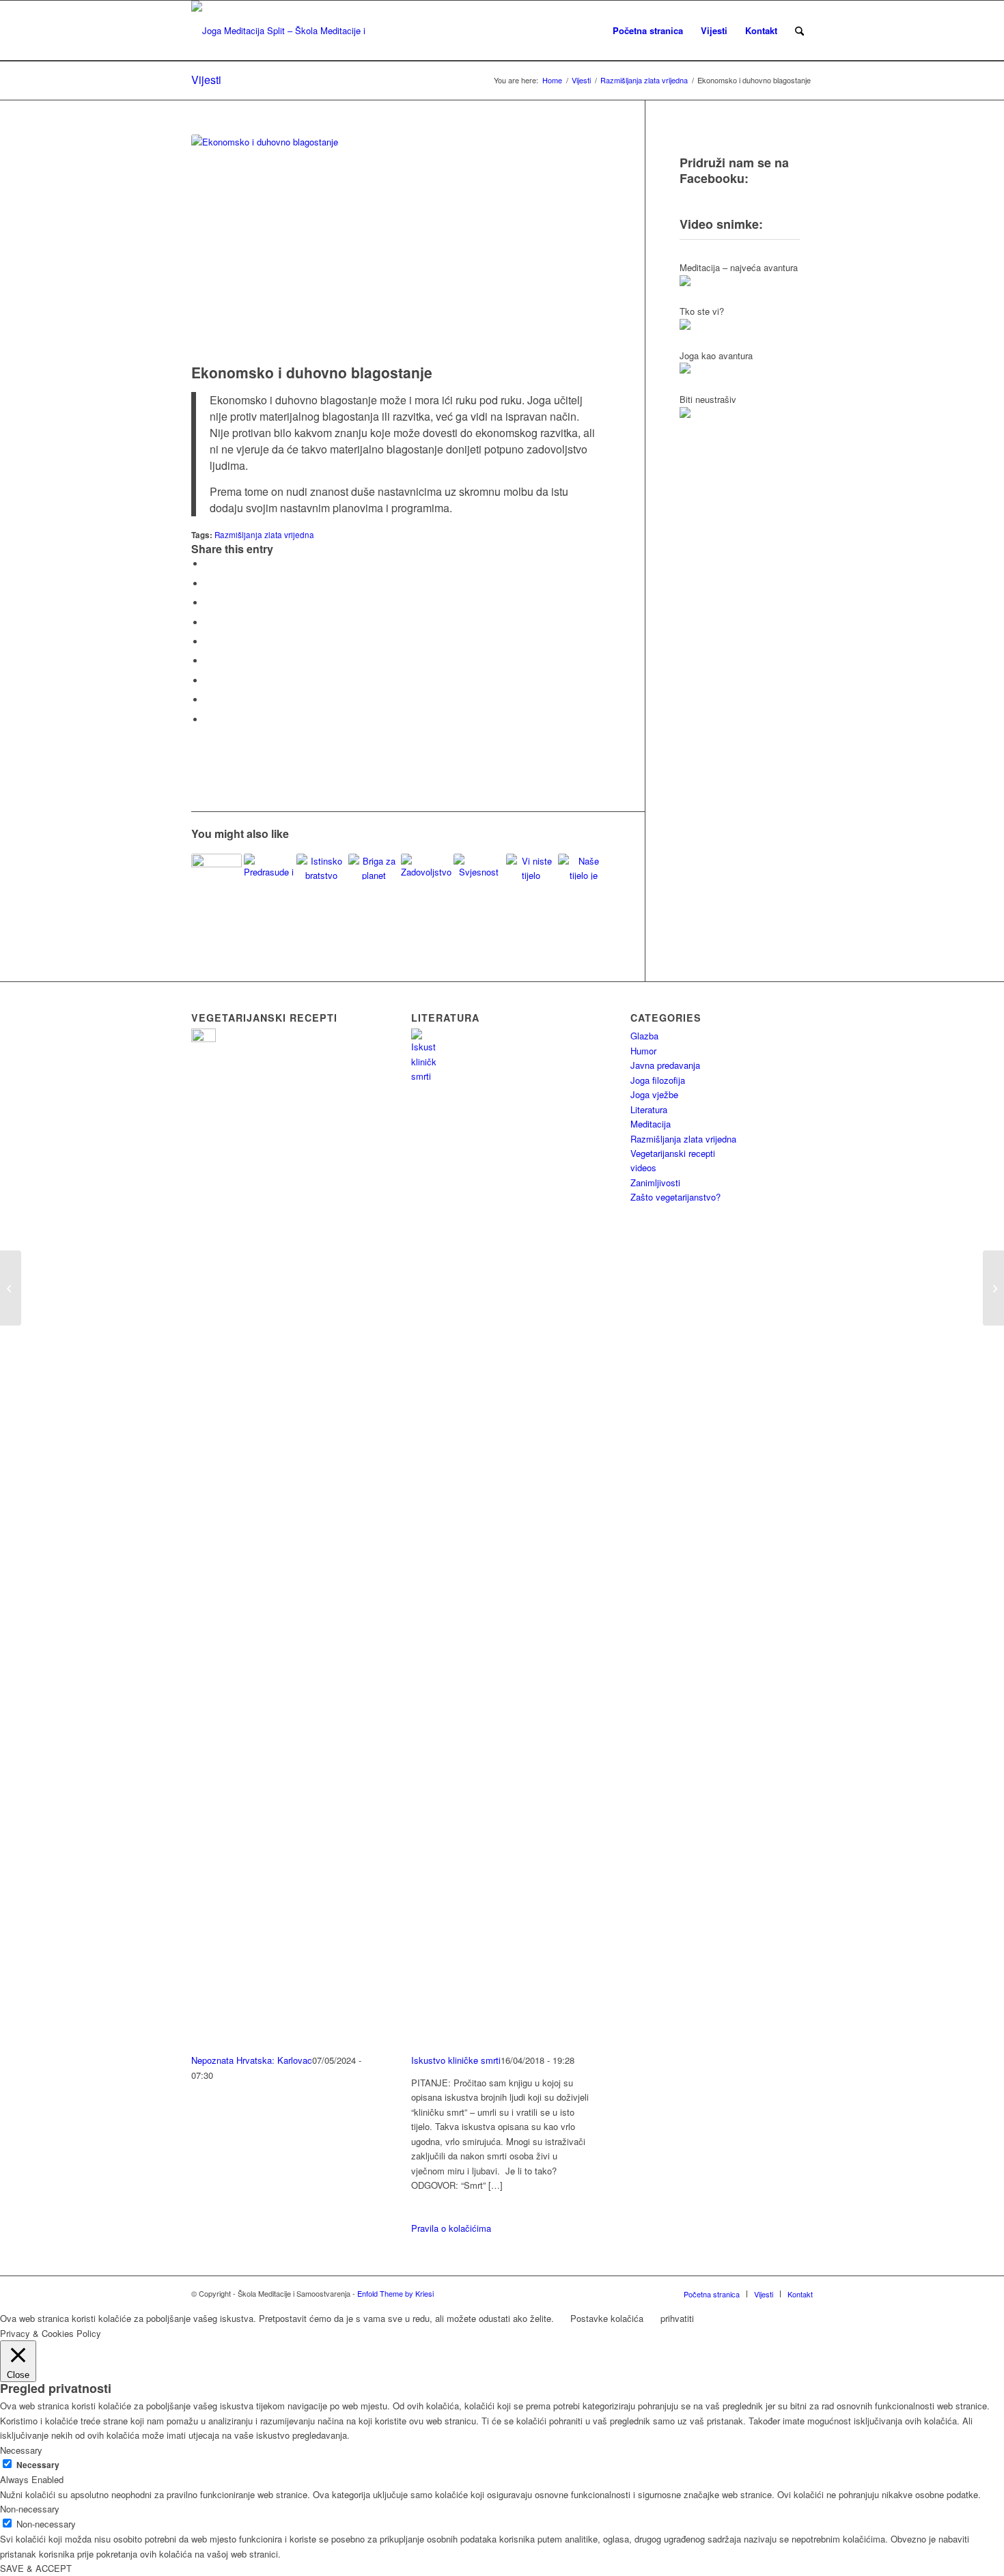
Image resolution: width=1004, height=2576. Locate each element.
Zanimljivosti (655, 1182)
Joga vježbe (654, 1094)
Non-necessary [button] (30, 2509)
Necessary (38, 2465)
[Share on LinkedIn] (208, 642)
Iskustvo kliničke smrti (456, 2060)
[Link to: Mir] (217, 879)
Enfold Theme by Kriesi (395, 2293)
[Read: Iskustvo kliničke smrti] (423, 1076)
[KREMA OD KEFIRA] (993, 1288)
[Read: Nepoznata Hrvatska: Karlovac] (204, 1038)
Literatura (649, 1109)
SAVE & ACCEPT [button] (36, 2568)
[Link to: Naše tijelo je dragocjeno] (583, 867)
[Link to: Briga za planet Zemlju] (374, 867)
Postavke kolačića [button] (607, 2318)
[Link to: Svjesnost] (479, 867)
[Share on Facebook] (208, 564)
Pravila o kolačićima (451, 2228)
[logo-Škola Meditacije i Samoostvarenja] (281, 31)
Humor (643, 1051)
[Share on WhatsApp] (208, 603)
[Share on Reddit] (208, 700)
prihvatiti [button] (677, 2318)
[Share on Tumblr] (208, 661)
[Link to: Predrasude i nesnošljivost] (269, 867)
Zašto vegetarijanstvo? (675, 1197)
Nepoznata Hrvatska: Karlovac (252, 2060)
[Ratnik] (11, 1288)
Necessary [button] (21, 2450)
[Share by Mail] (208, 719)
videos (643, 1167)
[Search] (799, 31)
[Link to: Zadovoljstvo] (426, 867)
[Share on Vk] (208, 681)
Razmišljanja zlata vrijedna (264, 535)
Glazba (644, 1036)
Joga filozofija (658, 1080)
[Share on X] (208, 584)
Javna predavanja (665, 1065)
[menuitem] (648, 31)
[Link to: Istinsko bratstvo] (322, 867)
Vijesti (206, 80)
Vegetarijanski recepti (673, 1153)
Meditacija (651, 1124)
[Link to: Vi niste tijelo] (531, 868)
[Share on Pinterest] (208, 622)
